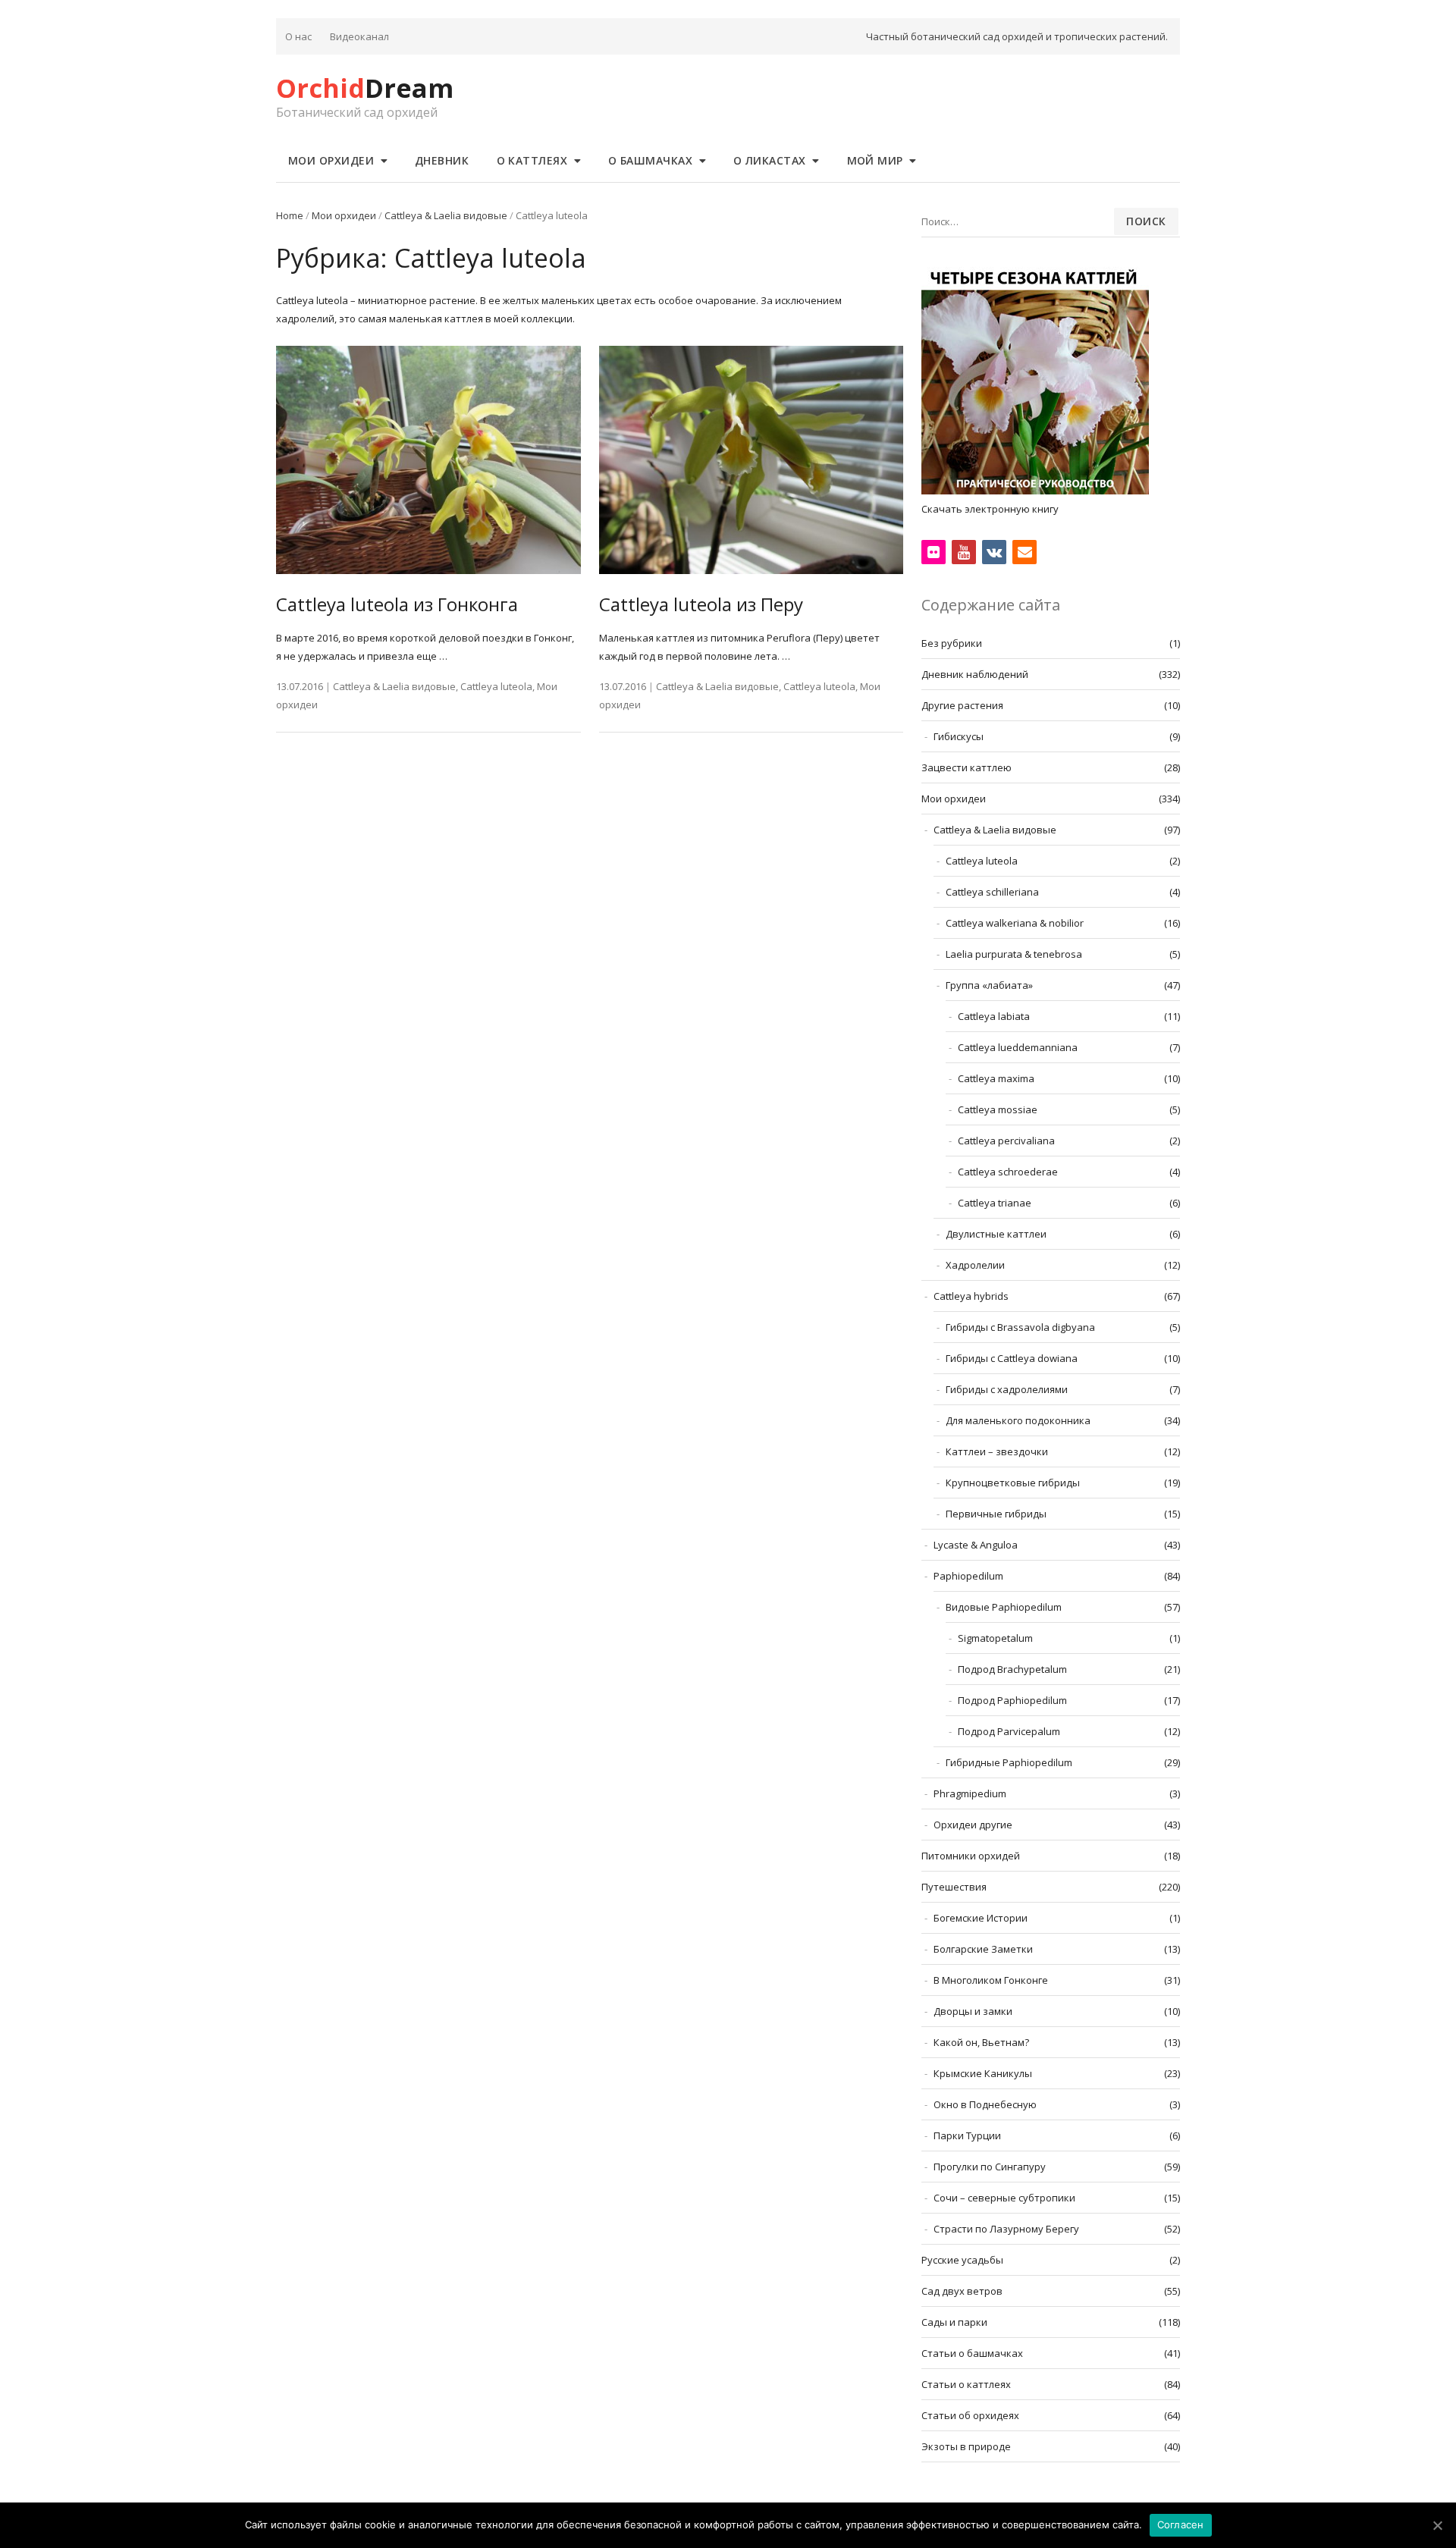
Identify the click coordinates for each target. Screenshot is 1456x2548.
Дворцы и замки (973, 2011)
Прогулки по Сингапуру (990, 2167)
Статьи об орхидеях (970, 2415)
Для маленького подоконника (1018, 1420)
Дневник (442, 160)
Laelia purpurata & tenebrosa (1014, 954)
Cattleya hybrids (971, 1296)
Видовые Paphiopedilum (1004, 1607)
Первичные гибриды (996, 1514)
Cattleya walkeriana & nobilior (1015, 923)
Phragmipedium (970, 1793)
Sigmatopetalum (995, 1638)
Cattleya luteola (496, 686)
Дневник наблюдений (975, 674)
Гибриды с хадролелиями (1007, 1389)
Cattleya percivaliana (1006, 1141)
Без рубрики (952, 643)
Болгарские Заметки (983, 1949)
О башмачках (651, 160)
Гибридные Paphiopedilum (1009, 1762)
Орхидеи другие (973, 1825)
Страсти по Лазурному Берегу (1006, 2229)
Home (290, 215)
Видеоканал (359, 36)
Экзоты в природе (966, 2446)
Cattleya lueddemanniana (1018, 1047)
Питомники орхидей (971, 1856)
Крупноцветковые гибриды (1013, 1483)
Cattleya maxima (996, 1078)
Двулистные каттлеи (996, 1234)
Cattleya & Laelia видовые (446, 215)
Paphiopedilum (968, 1576)
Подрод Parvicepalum (1009, 1731)
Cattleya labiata (994, 1016)
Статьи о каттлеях (966, 2384)
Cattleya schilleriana (992, 892)
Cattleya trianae (995, 1203)
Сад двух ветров (962, 2291)
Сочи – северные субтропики (1004, 2198)
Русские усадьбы (962, 2260)
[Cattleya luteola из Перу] (752, 460)
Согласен (1181, 2524)
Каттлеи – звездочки (997, 1451)
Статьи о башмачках (972, 2353)
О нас (298, 36)
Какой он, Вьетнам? (981, 2042)
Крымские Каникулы (983, 2073)
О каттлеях (532, 160)
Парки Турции (967, 2135)
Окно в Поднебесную (985, 2104)
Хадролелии (975, 1265)
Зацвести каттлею (966, 767)
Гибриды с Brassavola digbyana (1020, 1327)
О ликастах (770, 160)
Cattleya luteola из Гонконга (397, 604)
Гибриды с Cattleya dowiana (1012, 1358)
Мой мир (875, 160)
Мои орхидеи (331, 160)
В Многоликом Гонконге (991, 1980)
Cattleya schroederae (1008, 1172)
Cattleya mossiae (998, 1109)
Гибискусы (959, 736)
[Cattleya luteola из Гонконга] (428, 460)
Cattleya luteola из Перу (701, 604)
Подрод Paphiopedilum (1012, 1700)
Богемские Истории (981, 1918)
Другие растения (962, 705)
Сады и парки (954, 2322)
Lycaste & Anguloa (976, 1545)
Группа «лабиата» (989, 985)
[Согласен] (1437, 2525)
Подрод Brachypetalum (1012, 1669)
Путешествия (954, 1887)
